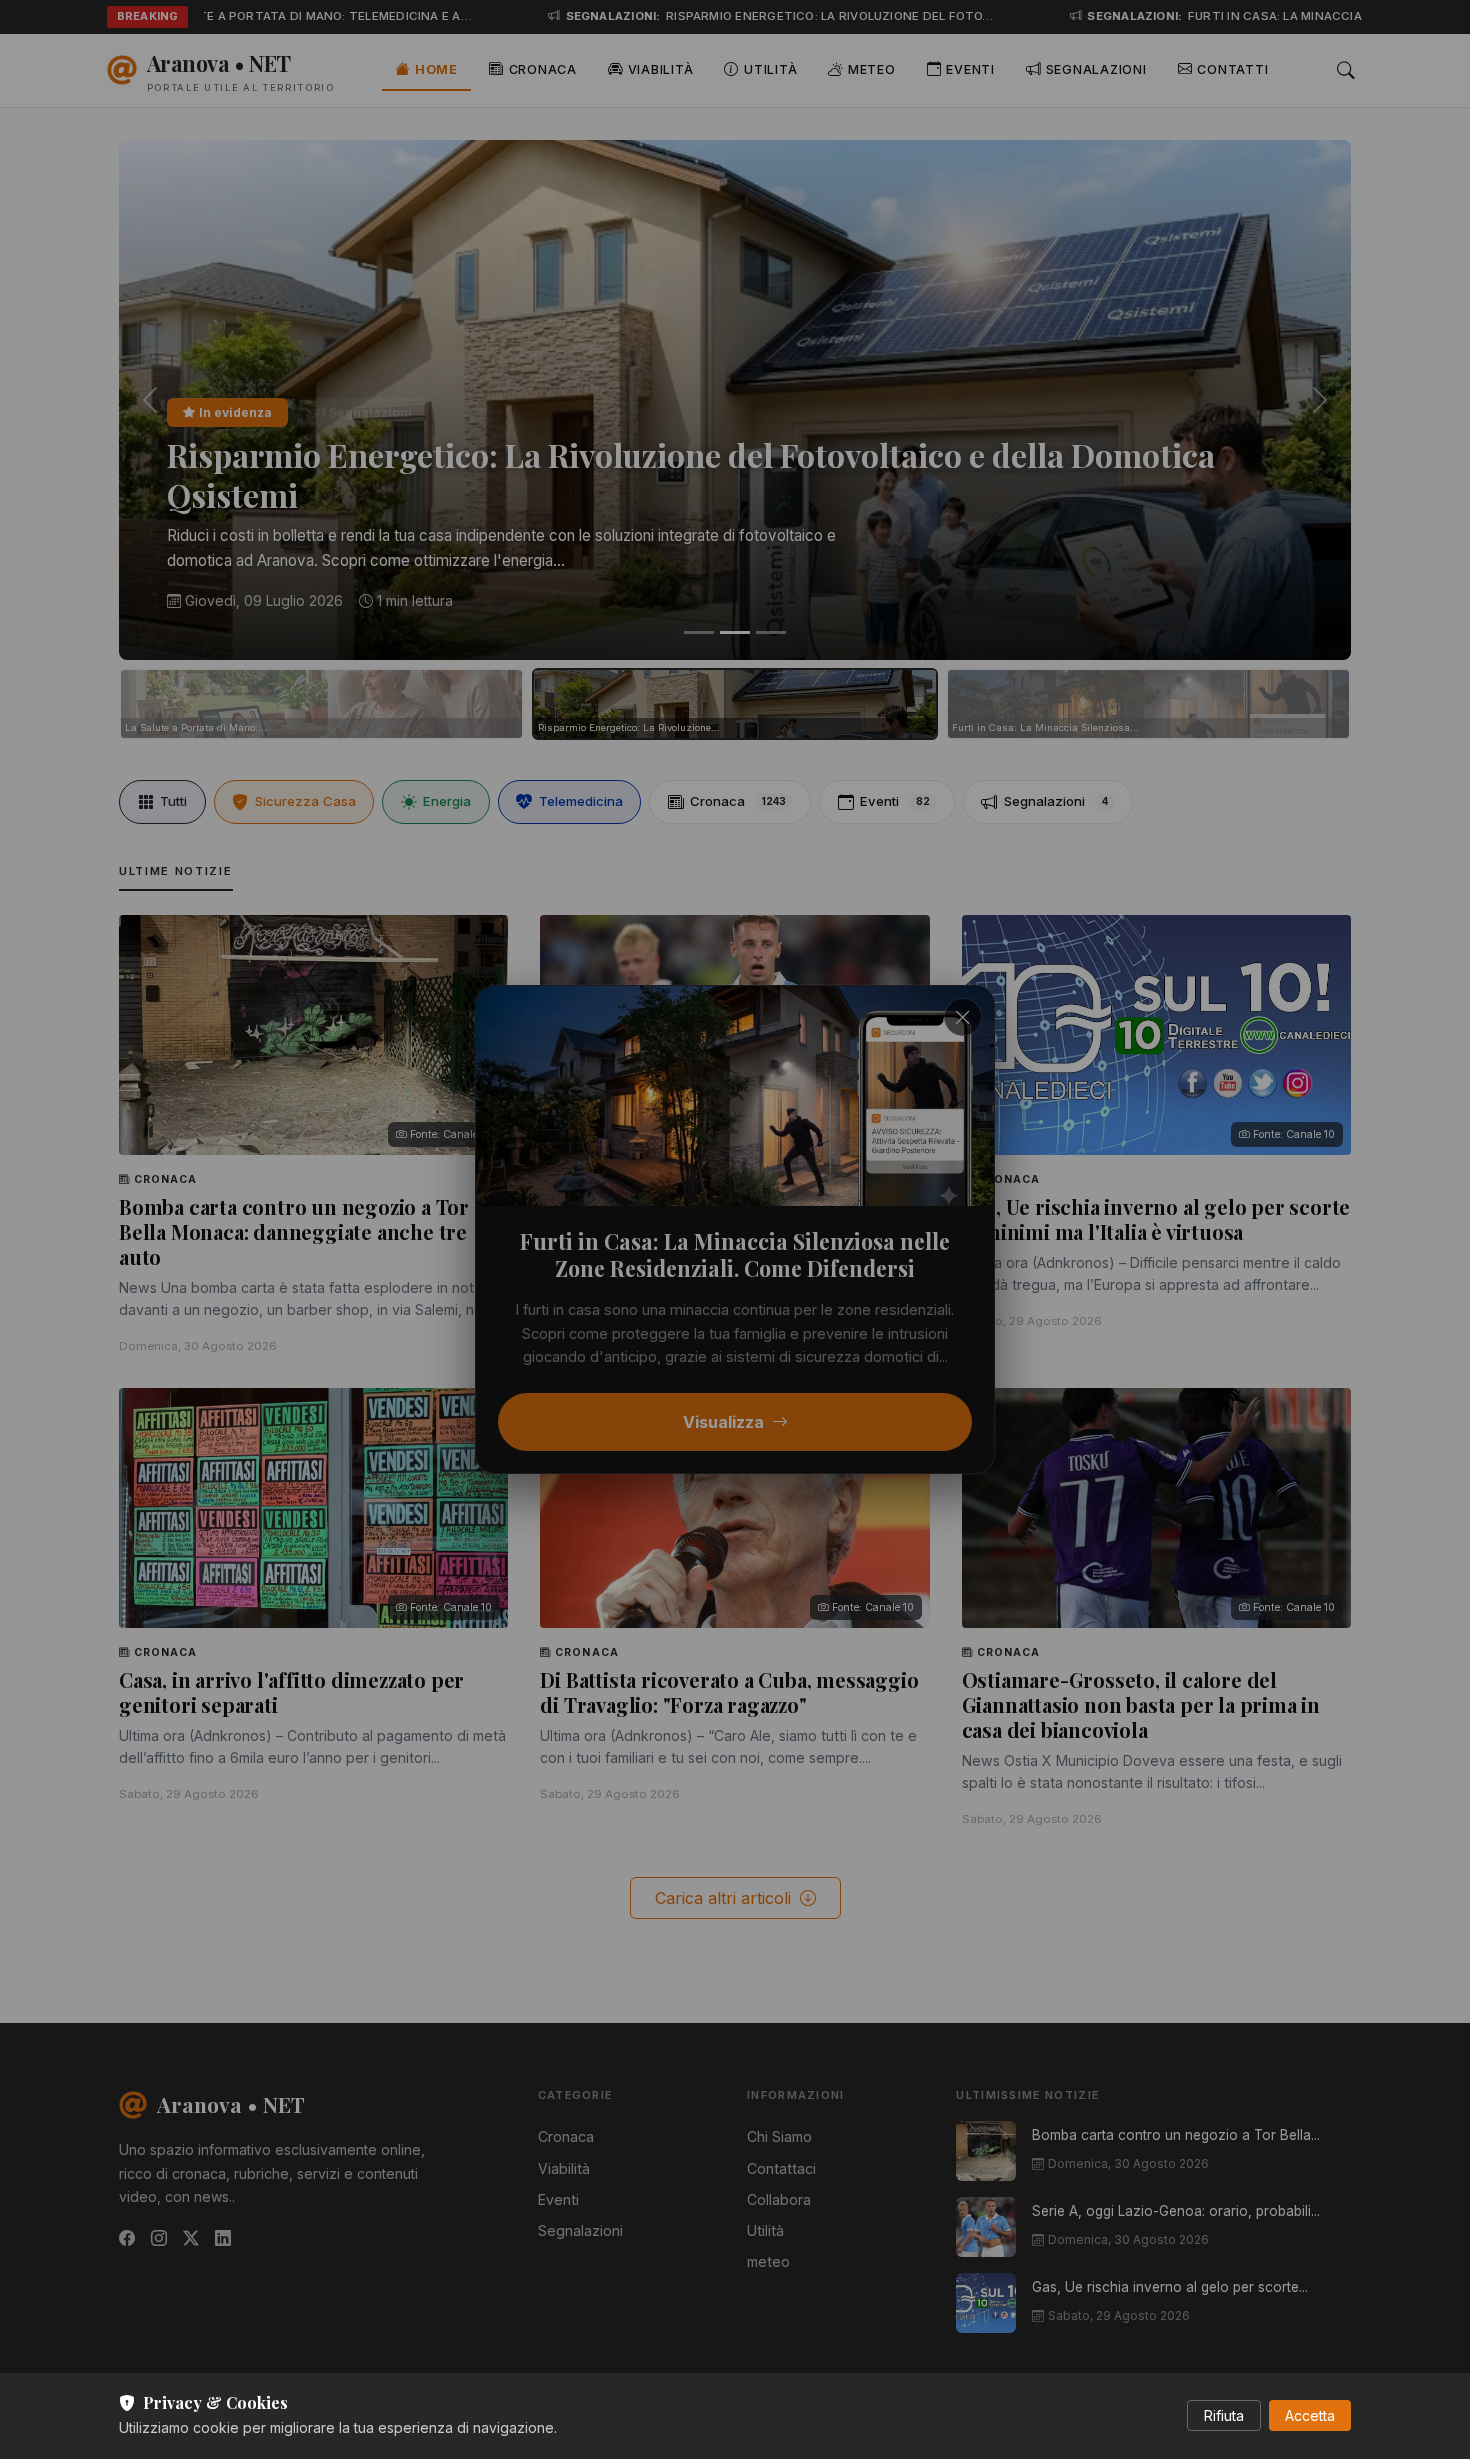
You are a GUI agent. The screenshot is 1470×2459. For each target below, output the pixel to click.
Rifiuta (1224, 2415)
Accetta (1310, 2415)
